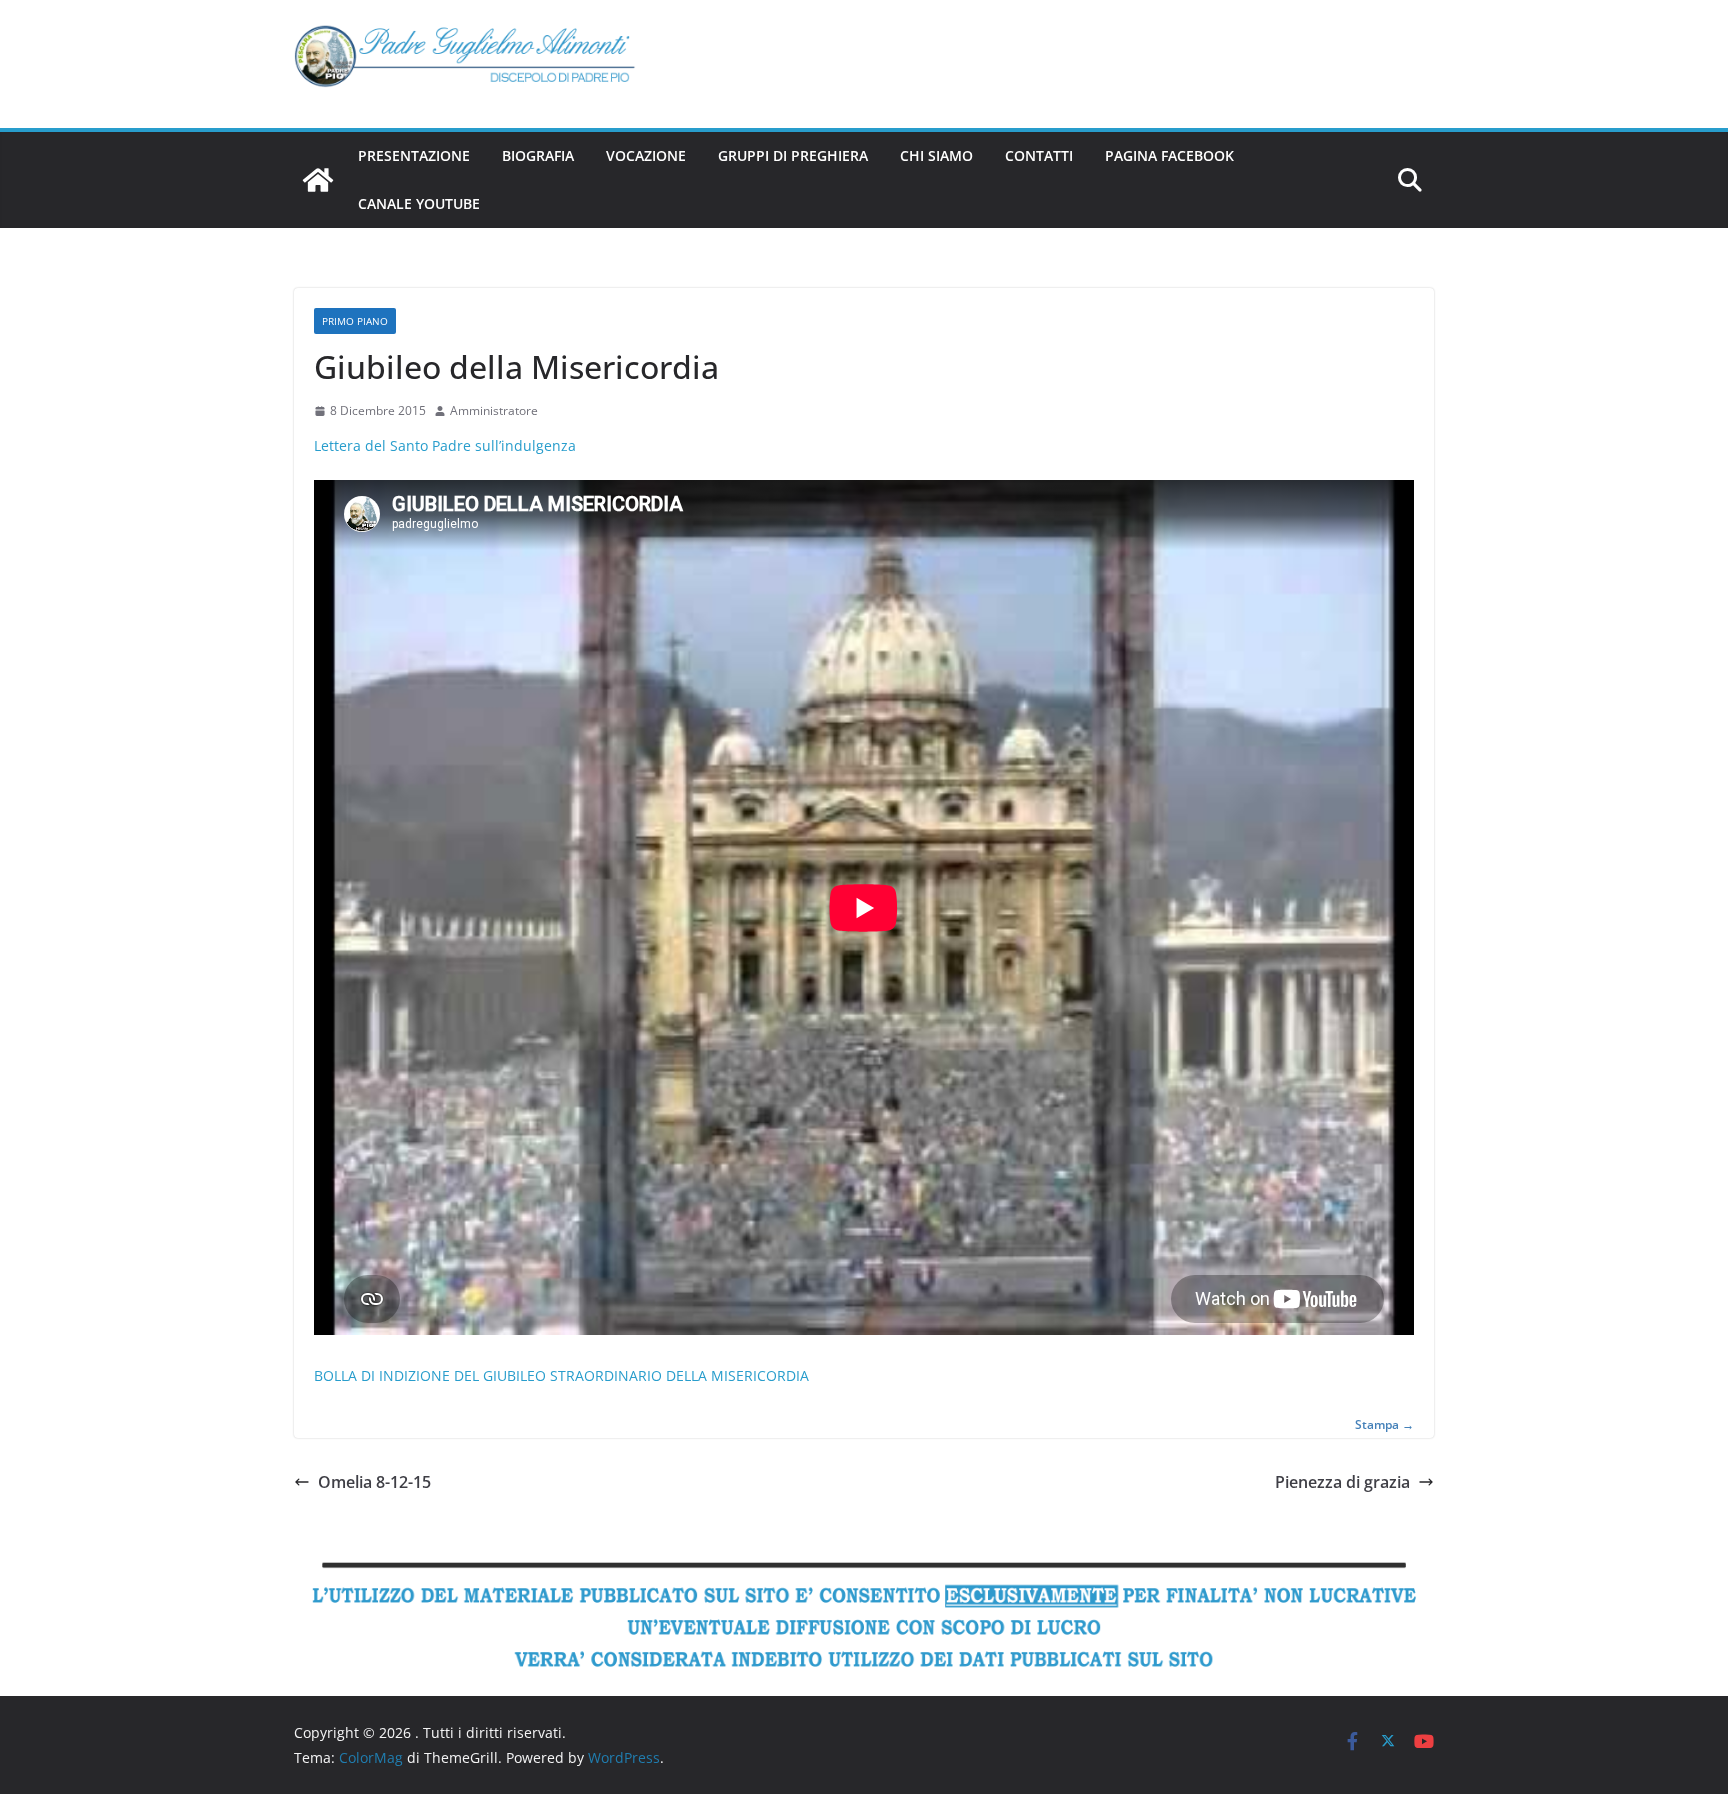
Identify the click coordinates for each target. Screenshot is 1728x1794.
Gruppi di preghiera (793, 155)
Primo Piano (355, 321)
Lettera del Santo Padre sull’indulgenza (445, 445)
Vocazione (646, 155)
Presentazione (414, 155)
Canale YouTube (419, 203)
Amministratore (494, 410)
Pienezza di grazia (1342, 1482)
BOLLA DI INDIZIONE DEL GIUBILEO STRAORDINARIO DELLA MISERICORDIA (561, 1375)
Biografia (538, 155)
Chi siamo (936, 155)
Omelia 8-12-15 (374, 1482)
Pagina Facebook (1169, 155)
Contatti (1039, 155)
